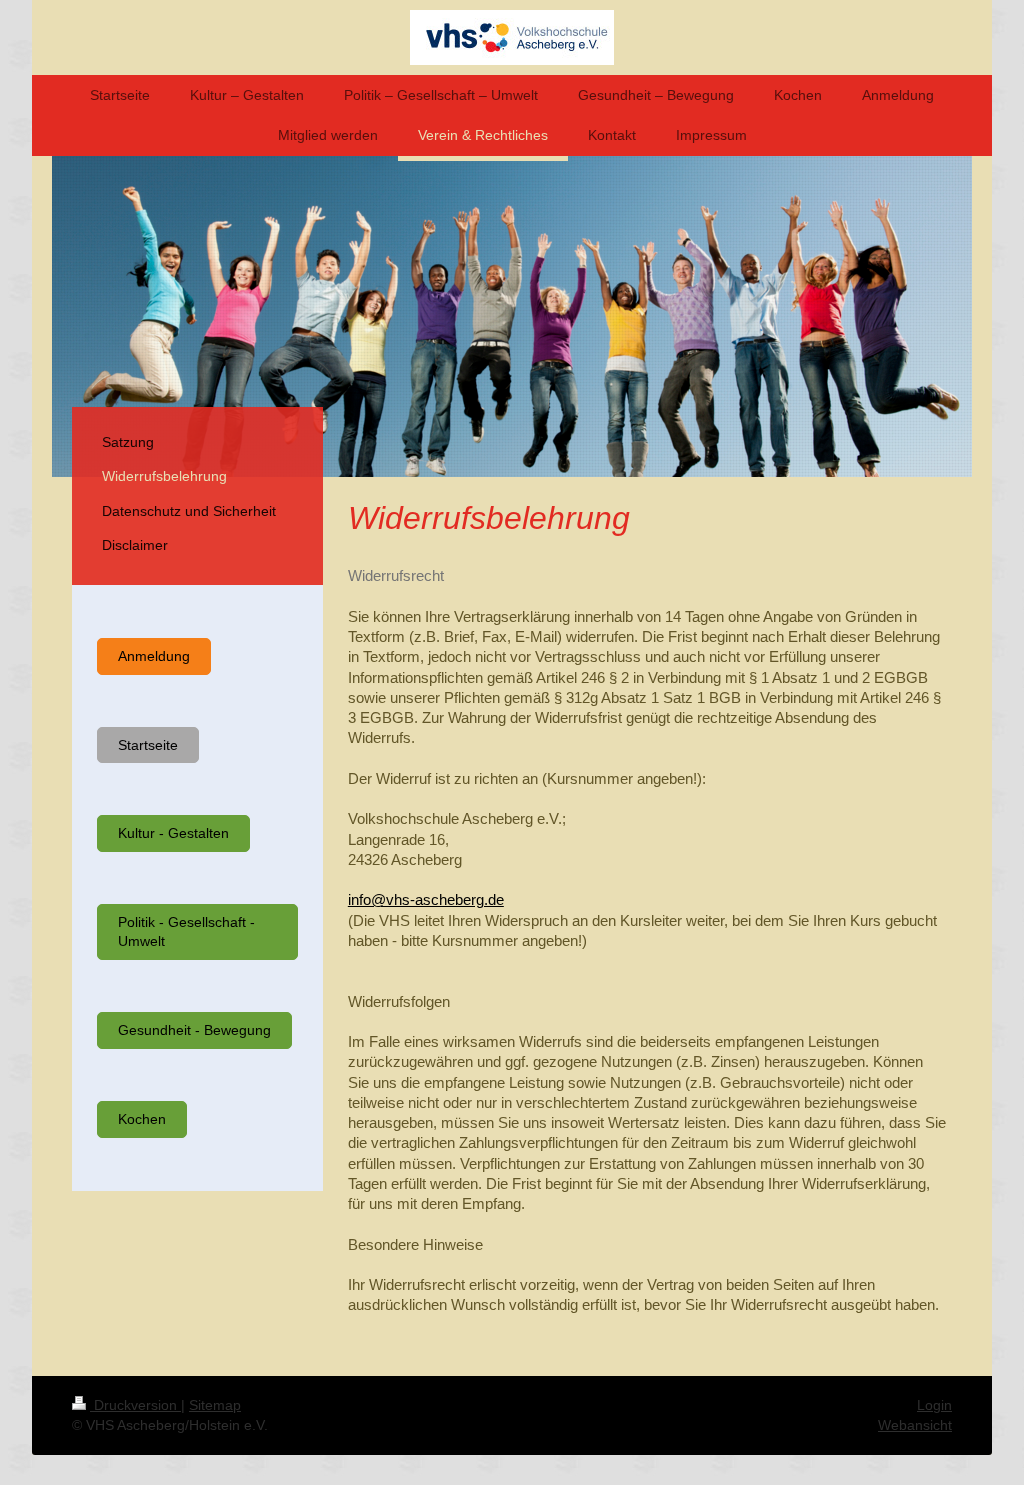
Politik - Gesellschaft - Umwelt (186, 931)
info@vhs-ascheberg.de (426, 899)
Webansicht (915, 1425)
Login (934, 1405)
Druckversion (135, 1405)
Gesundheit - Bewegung (194, 1030)
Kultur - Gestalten (173, 833)
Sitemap (215, 1405)
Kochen (142, 1119)
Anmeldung (154, 656)
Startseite (148, 745)
